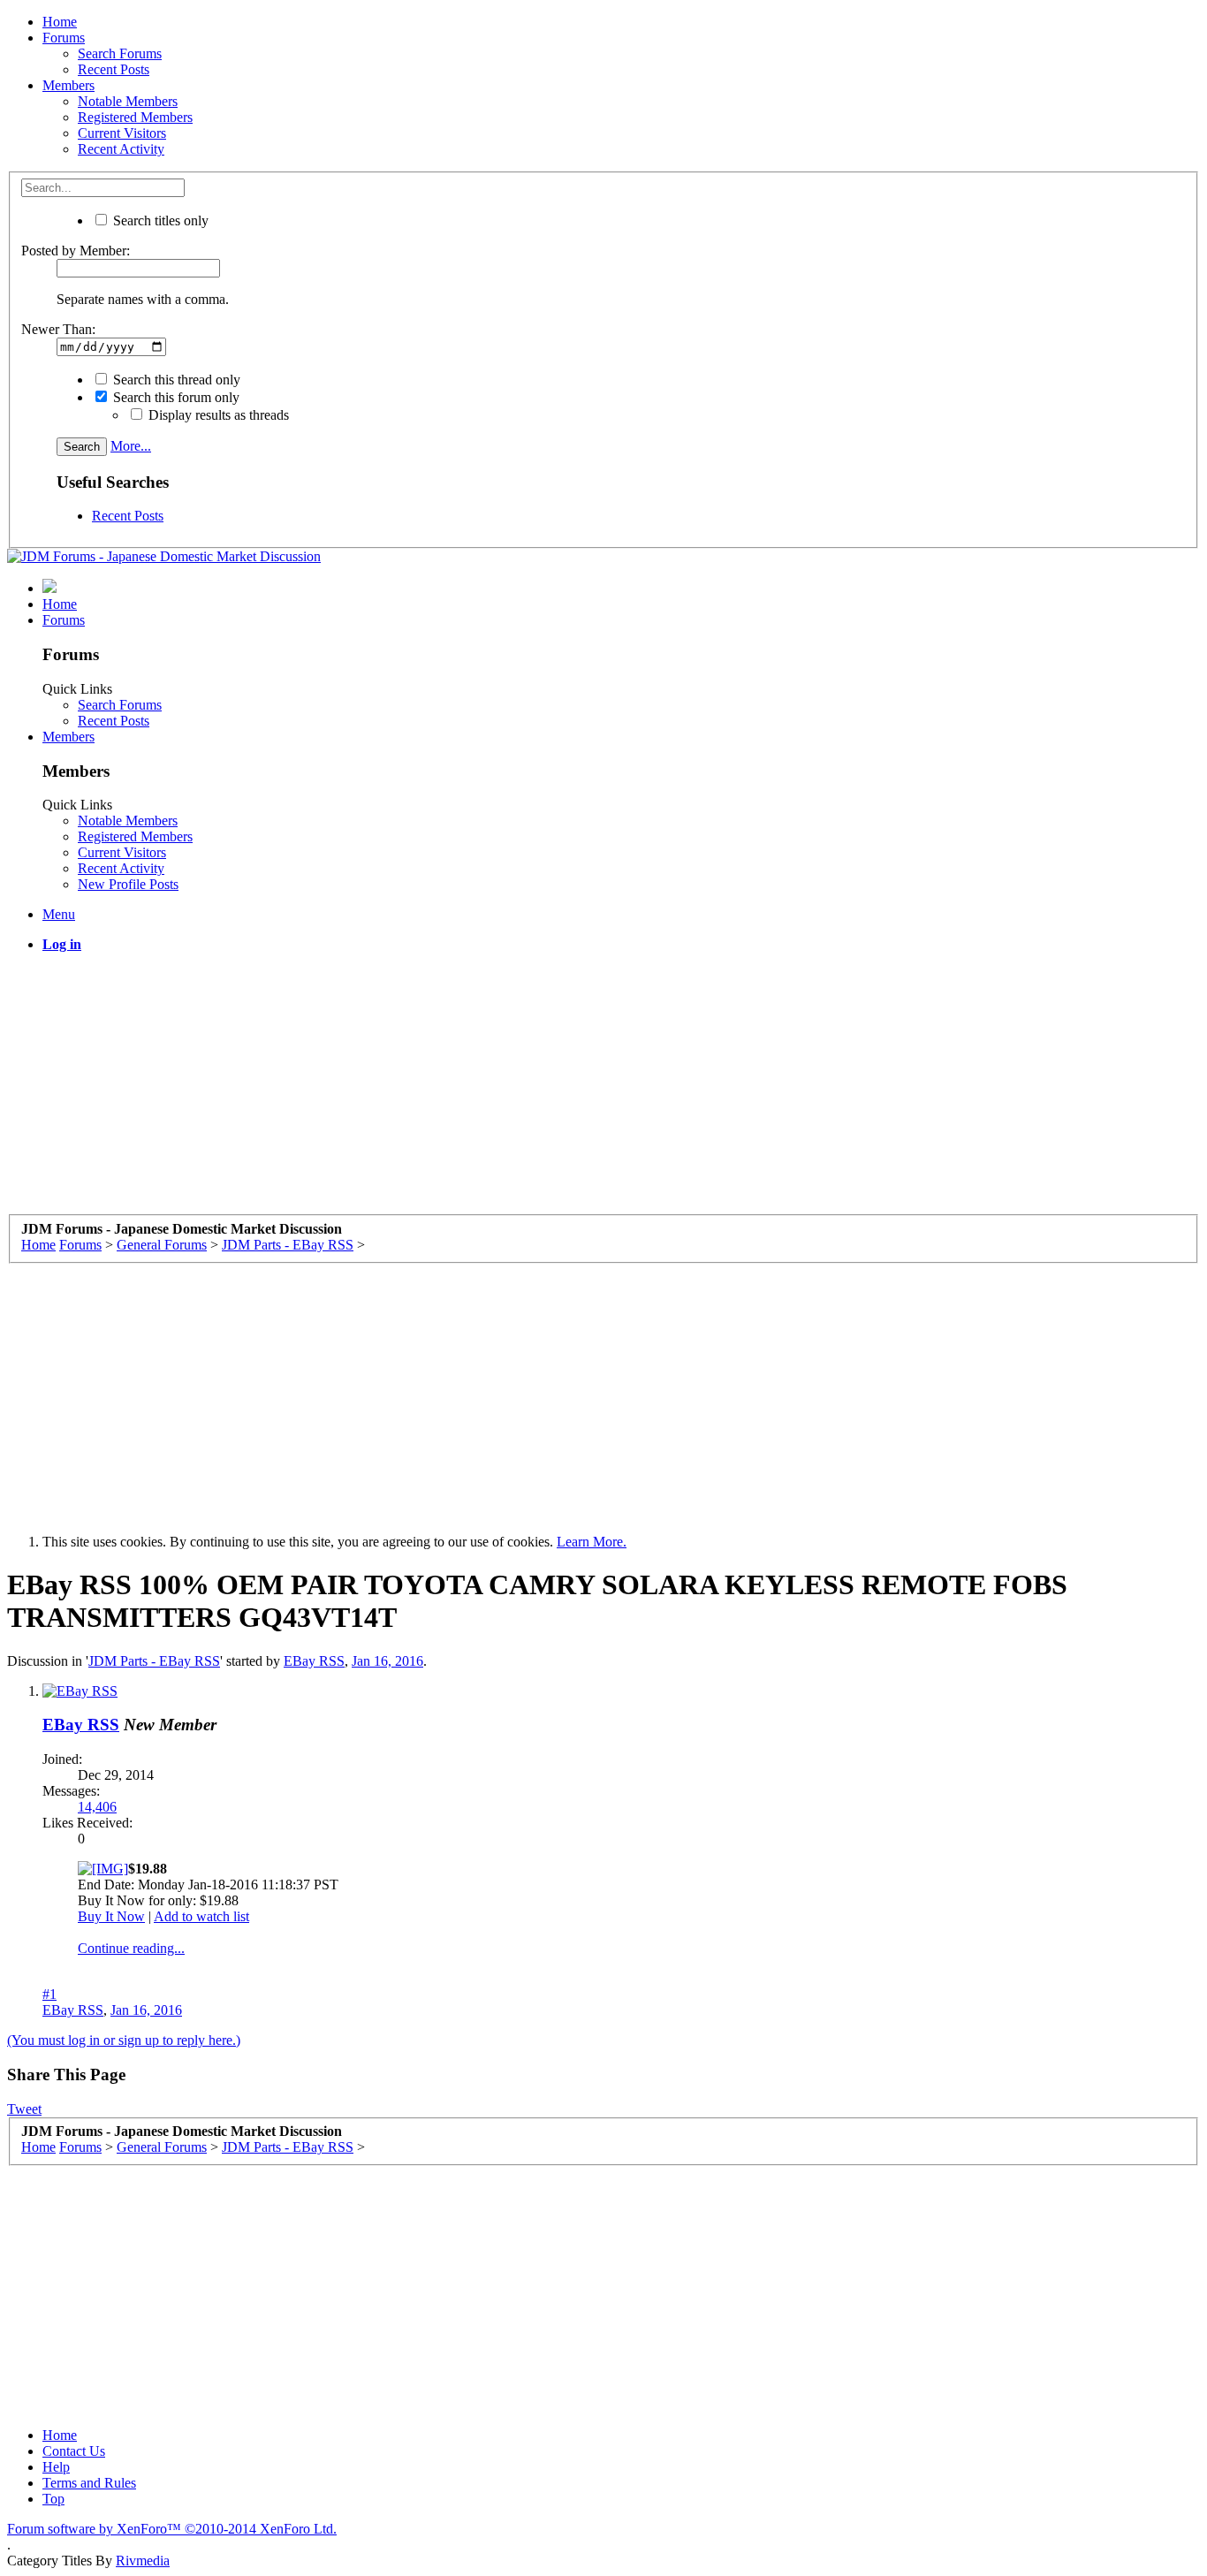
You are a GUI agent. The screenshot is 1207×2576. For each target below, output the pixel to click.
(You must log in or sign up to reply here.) (124, 2040)
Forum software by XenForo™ (172, 2529)
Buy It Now (111, 1916)
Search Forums (120, 53)
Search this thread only (175, 380)
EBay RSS (314, 1661)
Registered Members (135, 117)
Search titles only (159, 220)
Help (56, 2467)
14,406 (97, 1807)
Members (68, 85)
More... (131, 446)
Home (60, 22)
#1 (49, 1994)
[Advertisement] (537, 1090)
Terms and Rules (89, 2483)
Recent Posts (114, 69)
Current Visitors (122, 133)
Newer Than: (58, 329)
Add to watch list (201, 1916)
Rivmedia (143, 2561)
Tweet (24, 2109)
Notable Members (128, 101)
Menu (59, 914)
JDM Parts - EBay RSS (154, 1661)
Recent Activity (121, 149)
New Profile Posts (128, 884)
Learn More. (592, 1542)
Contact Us (74, 2451)
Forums (64, 38)
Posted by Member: (76, 251)
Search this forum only (175, 397)
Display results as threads (217, 415)
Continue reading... (131, 1948)
